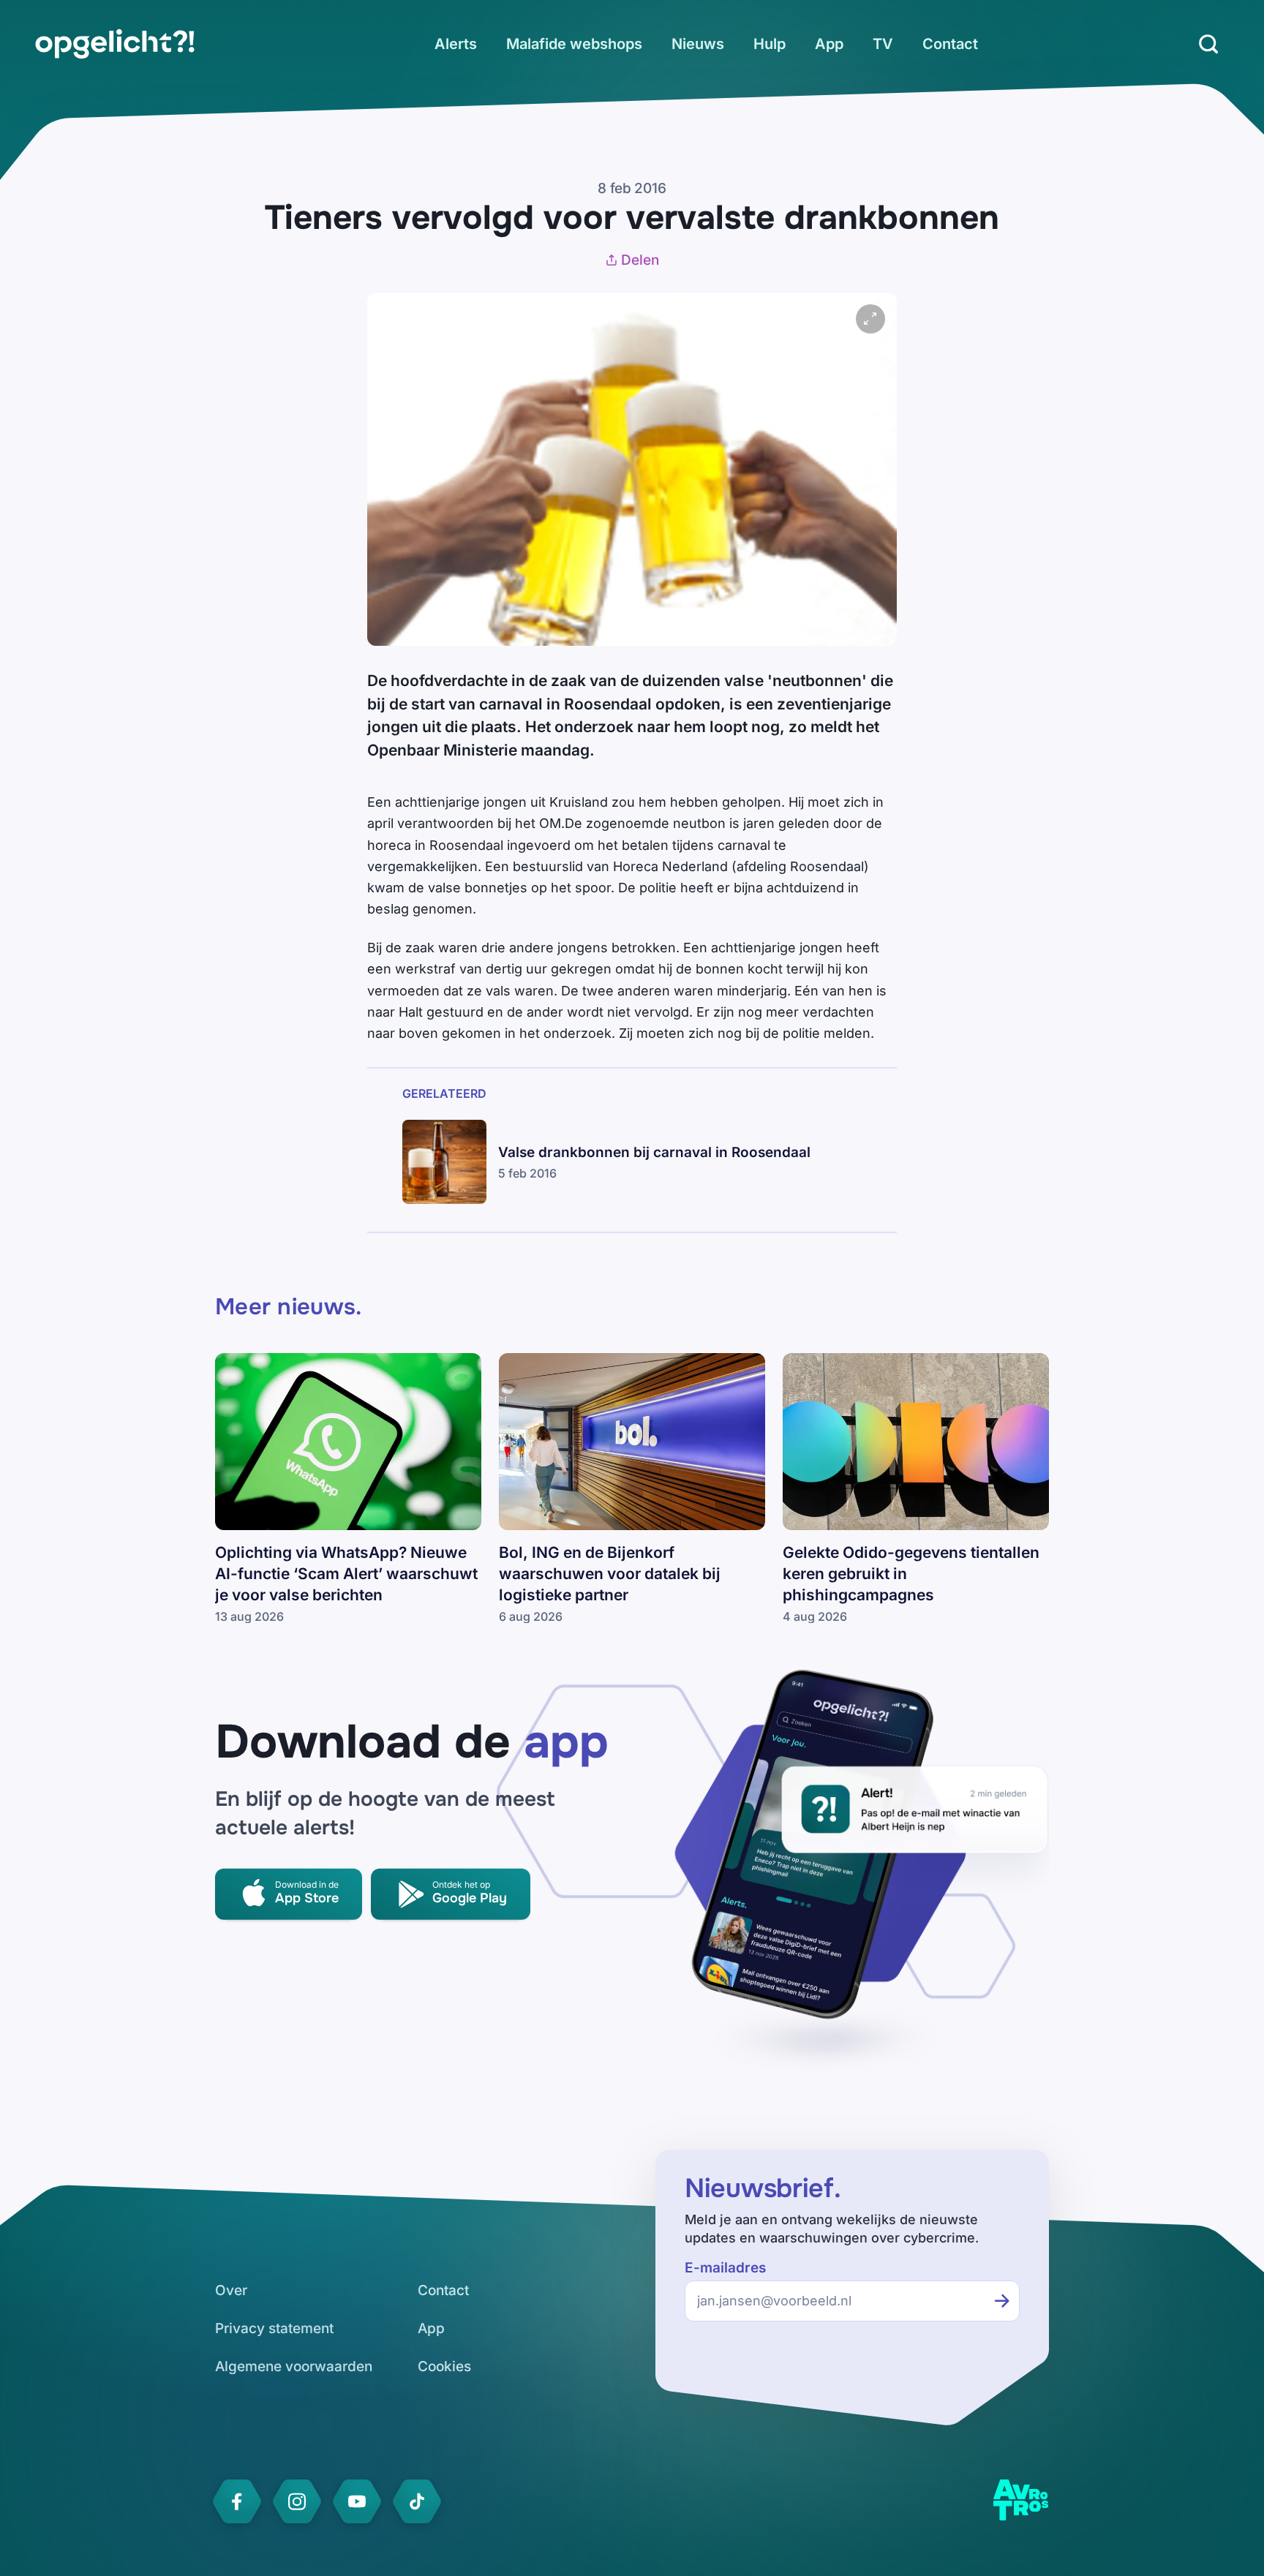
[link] (115, 44)
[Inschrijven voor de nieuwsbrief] (1002, 2301)
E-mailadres (725, 2268)
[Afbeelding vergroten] (870, 319)
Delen (640, 260)
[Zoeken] (1208, 44)
